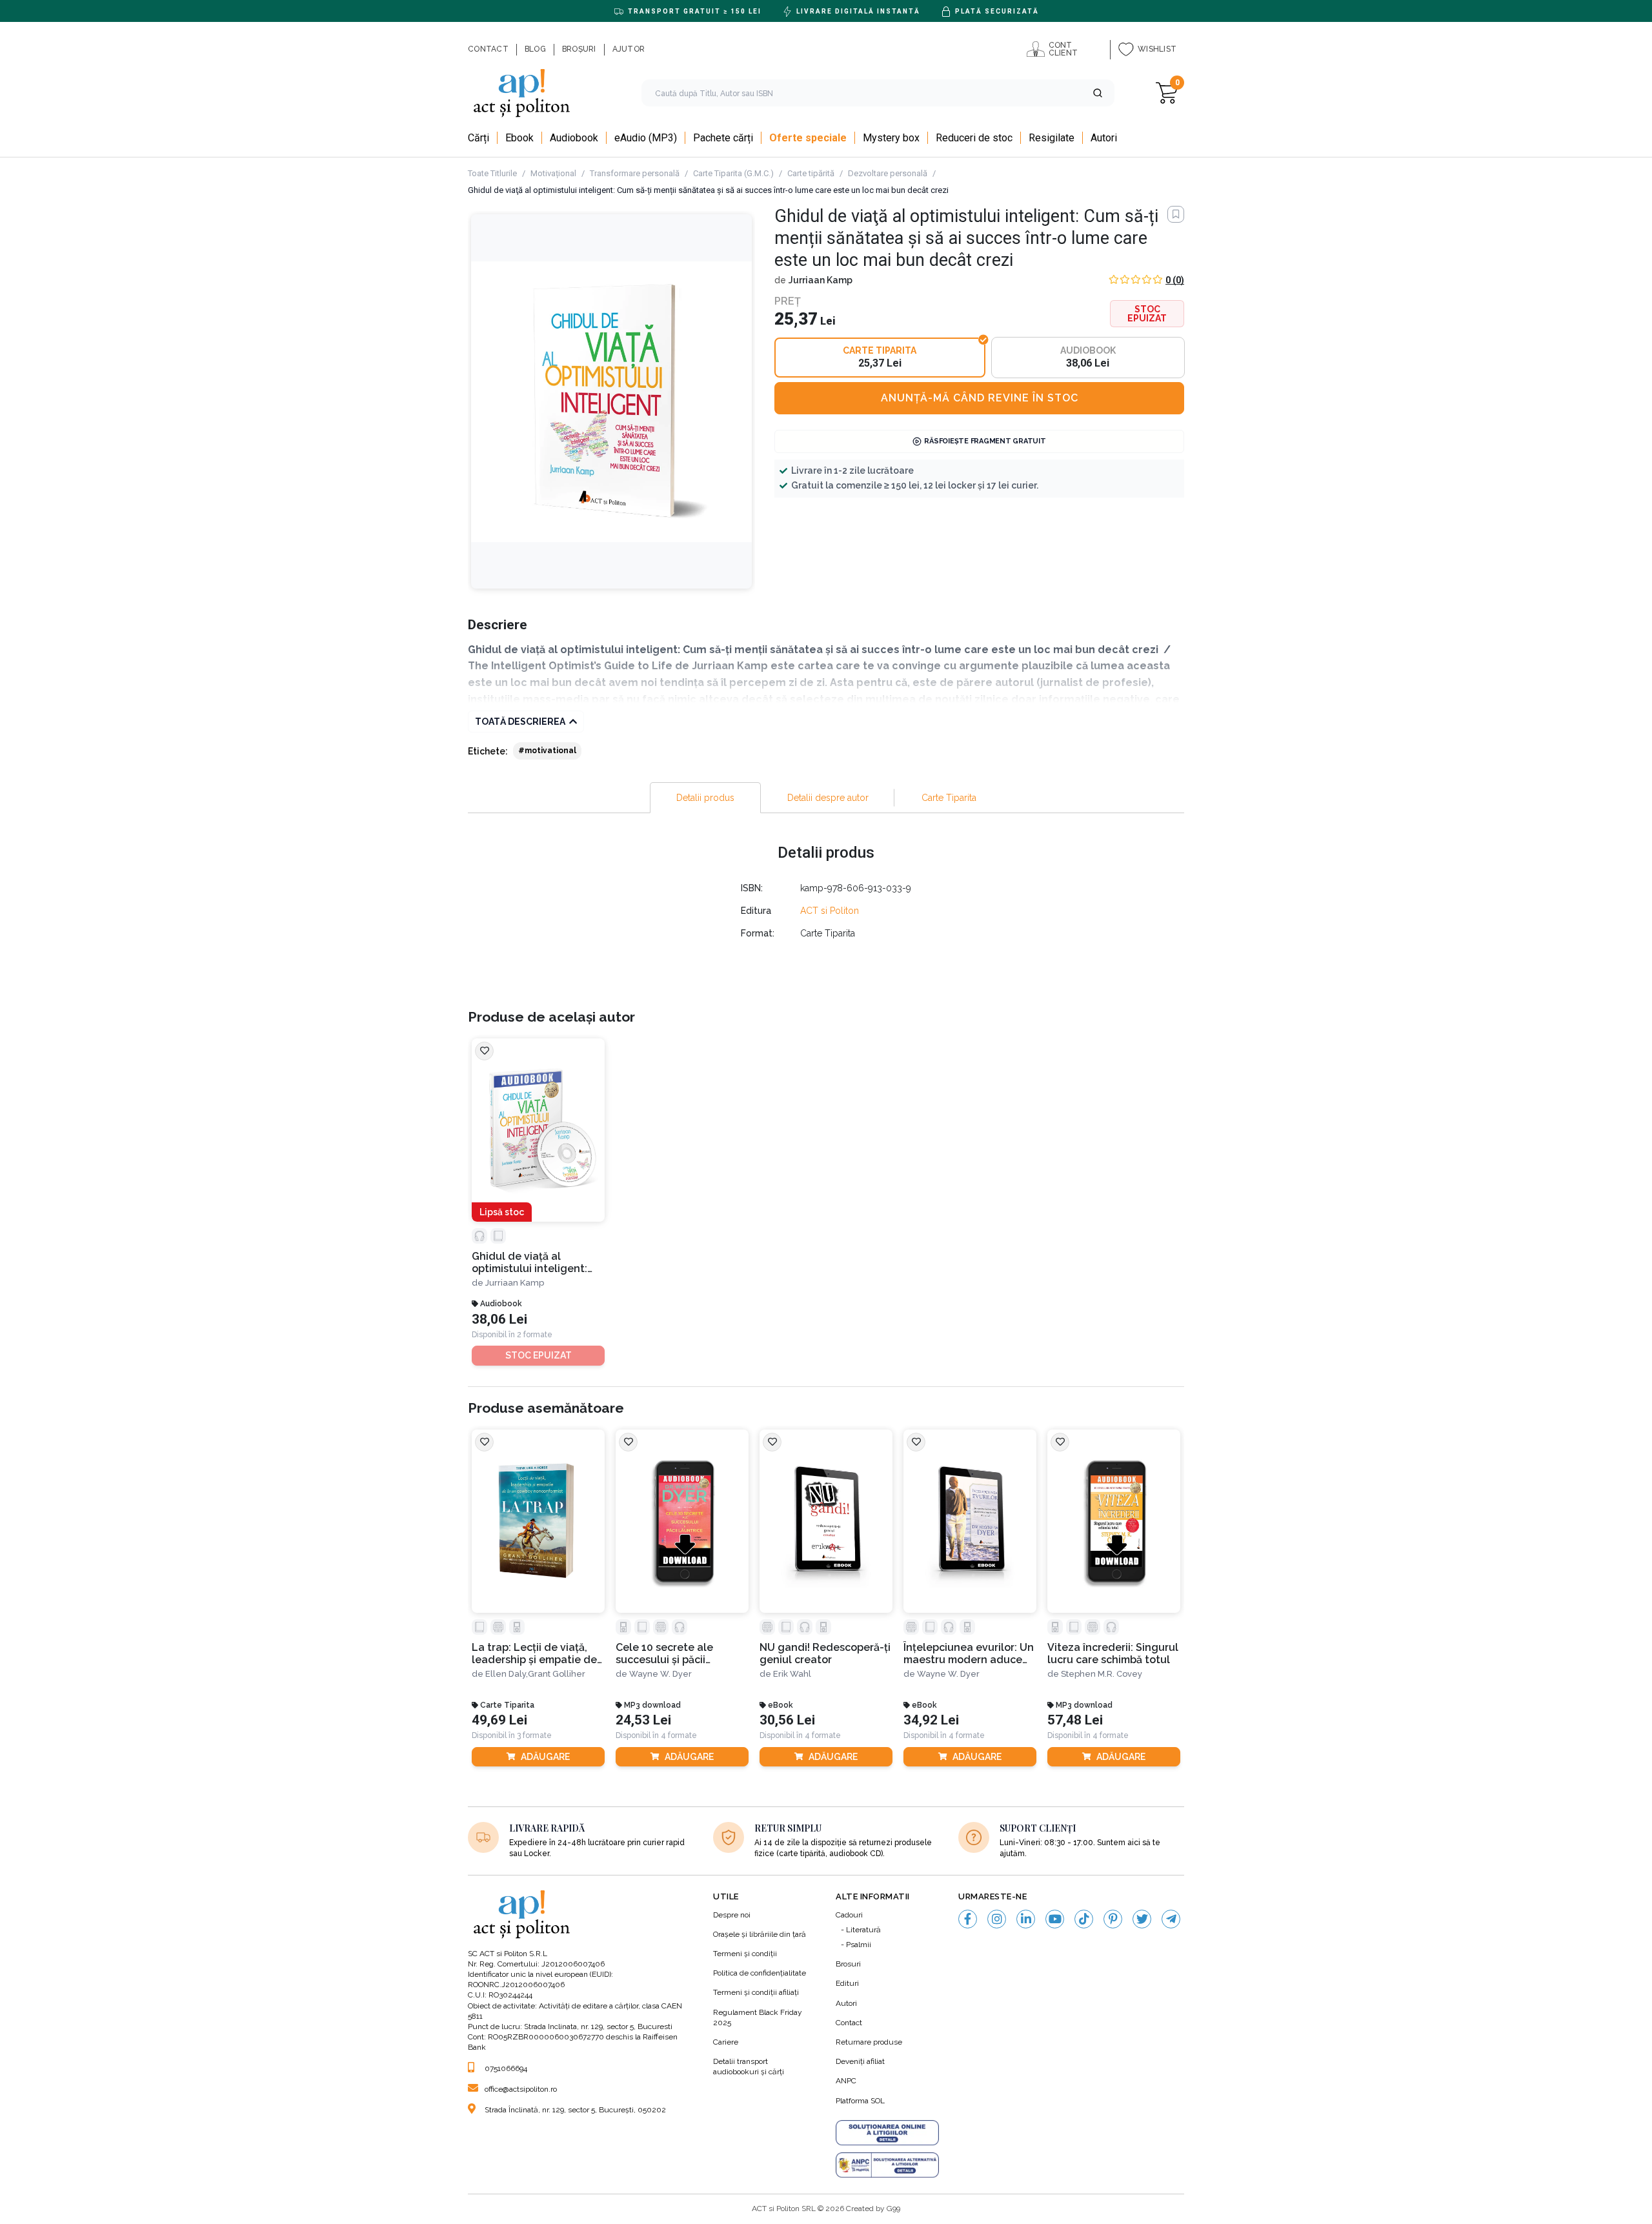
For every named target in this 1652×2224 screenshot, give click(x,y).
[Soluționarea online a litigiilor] (887, 2133)
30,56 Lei (787, 1720)
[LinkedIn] (1026, 1919)
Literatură (863, 1930)
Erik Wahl (792, 1674)
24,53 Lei (643, 1720)
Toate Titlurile (492, 173)
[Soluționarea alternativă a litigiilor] (887, 2165)
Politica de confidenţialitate (760, 1973)
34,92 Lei (931, 1720)
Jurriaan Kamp (821, 280)
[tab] (705, 798)
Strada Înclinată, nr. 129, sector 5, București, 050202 (575, 2110)
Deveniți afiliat (860, 2061)
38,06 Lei (499, 1319)
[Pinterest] (1113, 1919)
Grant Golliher (557, 1674)
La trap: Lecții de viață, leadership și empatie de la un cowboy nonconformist (534, 1654)
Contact (849, 2023)
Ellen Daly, (507, 1674)
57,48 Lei (1075, 1720)
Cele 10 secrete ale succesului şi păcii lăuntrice (664, 1654)
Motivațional (553, 173)
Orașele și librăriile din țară (760, 1934)
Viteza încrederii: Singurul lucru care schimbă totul (1113, 1653)
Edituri (847, 1983)
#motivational (547, 751)
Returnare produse (869, 2042)
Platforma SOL (860, 2101)
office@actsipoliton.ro (521, 2089)
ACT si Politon (830, 911)
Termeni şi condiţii (745, 1954)
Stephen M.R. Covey (1102, 1674)
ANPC (846, 2081)
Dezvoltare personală (888, 173)
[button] (1098, 93)
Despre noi (732, 1915)
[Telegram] (1171, 1919)
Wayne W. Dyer (660, 1674)
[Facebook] (968, 1919)
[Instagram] (997, 1919)
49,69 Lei (499, 1720)
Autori (846, 2003)
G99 (893, 2209)
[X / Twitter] (1142, 1919)
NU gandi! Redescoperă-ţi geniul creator (825, 1653)
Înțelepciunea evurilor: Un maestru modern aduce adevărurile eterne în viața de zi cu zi (969, 1654)
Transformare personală (635, 173)
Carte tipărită (811, 173)
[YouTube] (1055, 1919)
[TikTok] (1084, 1919)
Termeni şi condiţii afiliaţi (756, 1992)
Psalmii (859, 1945)
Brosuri (848, 1964)
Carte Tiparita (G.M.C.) (733, 173)
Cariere (726, 2042)
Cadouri (849, 1915)
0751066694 (506, 2068)
